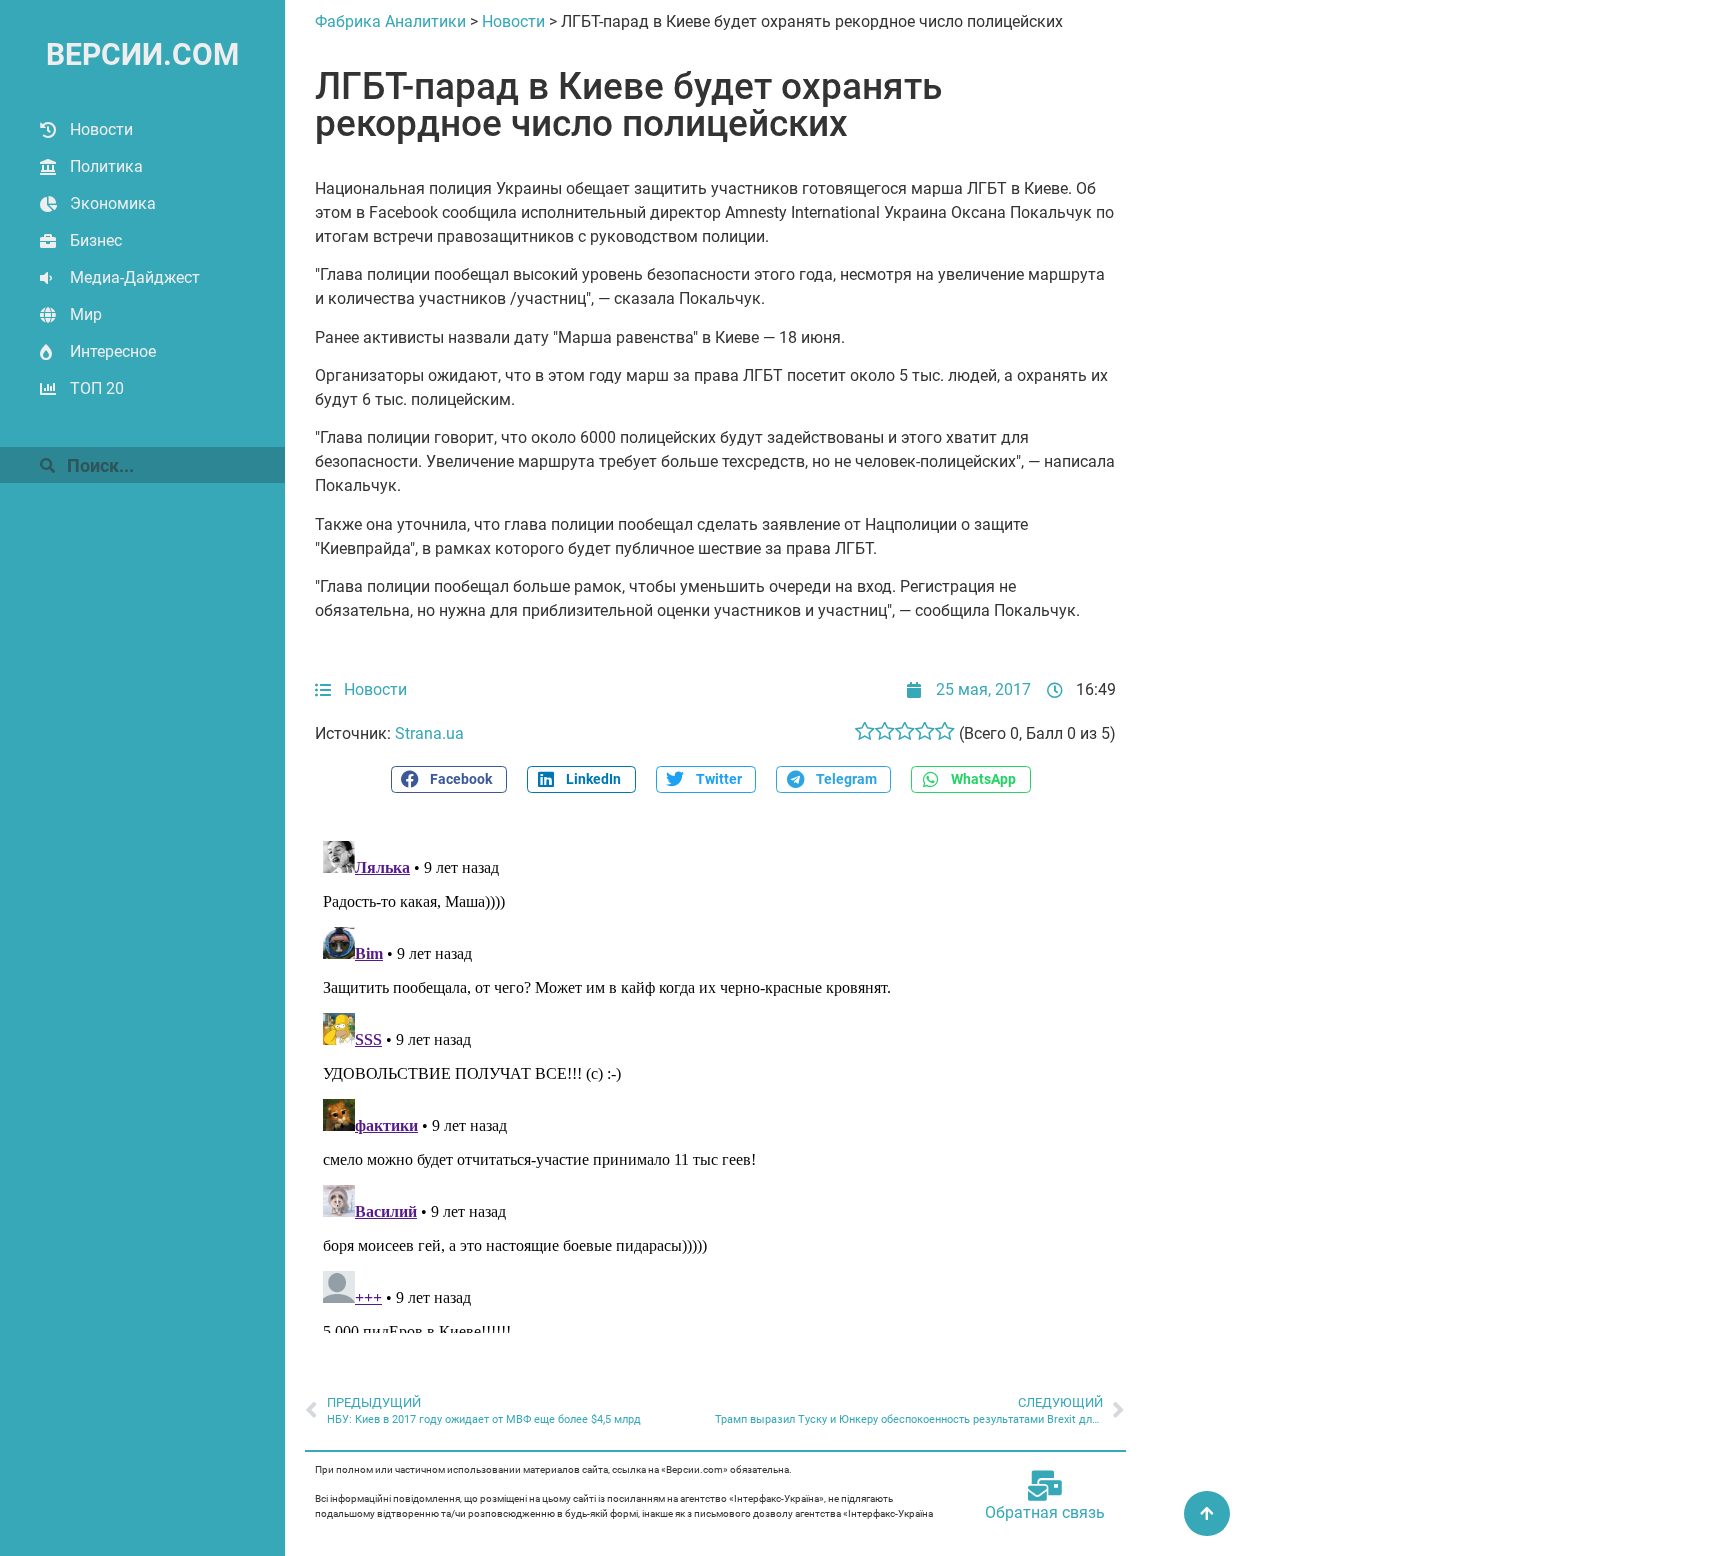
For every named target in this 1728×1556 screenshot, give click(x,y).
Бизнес (96, 240)
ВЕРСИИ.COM (142, 54)
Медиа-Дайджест (135, 277)
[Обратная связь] (1045, 1486)
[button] (449, 779)
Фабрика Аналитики (390, 21)
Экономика (113, 203)
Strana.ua (429, 733)
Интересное (113, 351)
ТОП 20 (97, 388)
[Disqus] (715, 1083)
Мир (86, 314)
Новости (101, 129)
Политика (106, 166)
